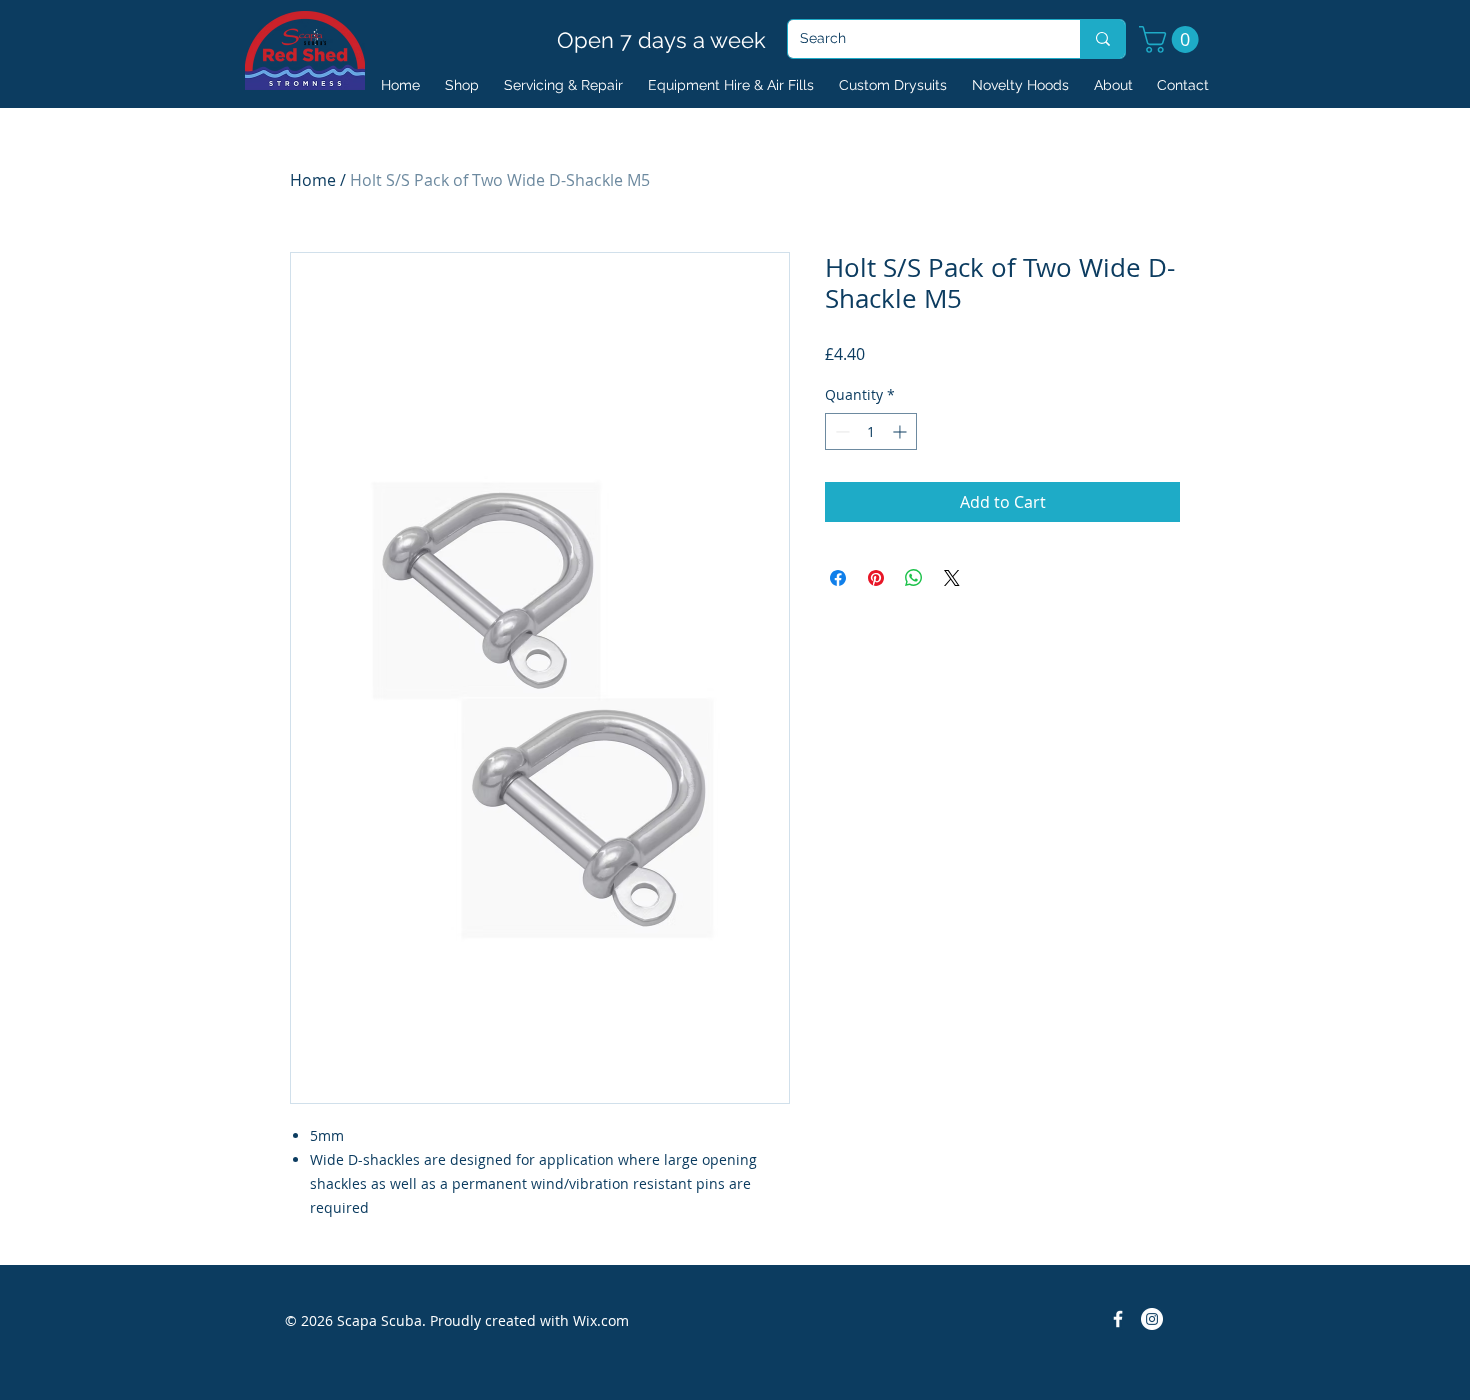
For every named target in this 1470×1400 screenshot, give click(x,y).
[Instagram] (1152, 1319)
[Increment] (901, 431)
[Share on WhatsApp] (914, 578)
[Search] (1102, 39)
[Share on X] (952, 578)
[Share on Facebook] (838, 578)
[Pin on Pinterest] (876, 578)
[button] (1172, 39)
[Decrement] (840, 431)
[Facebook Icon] (1118, 1319)
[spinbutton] (871, 431)
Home (313, 180)
